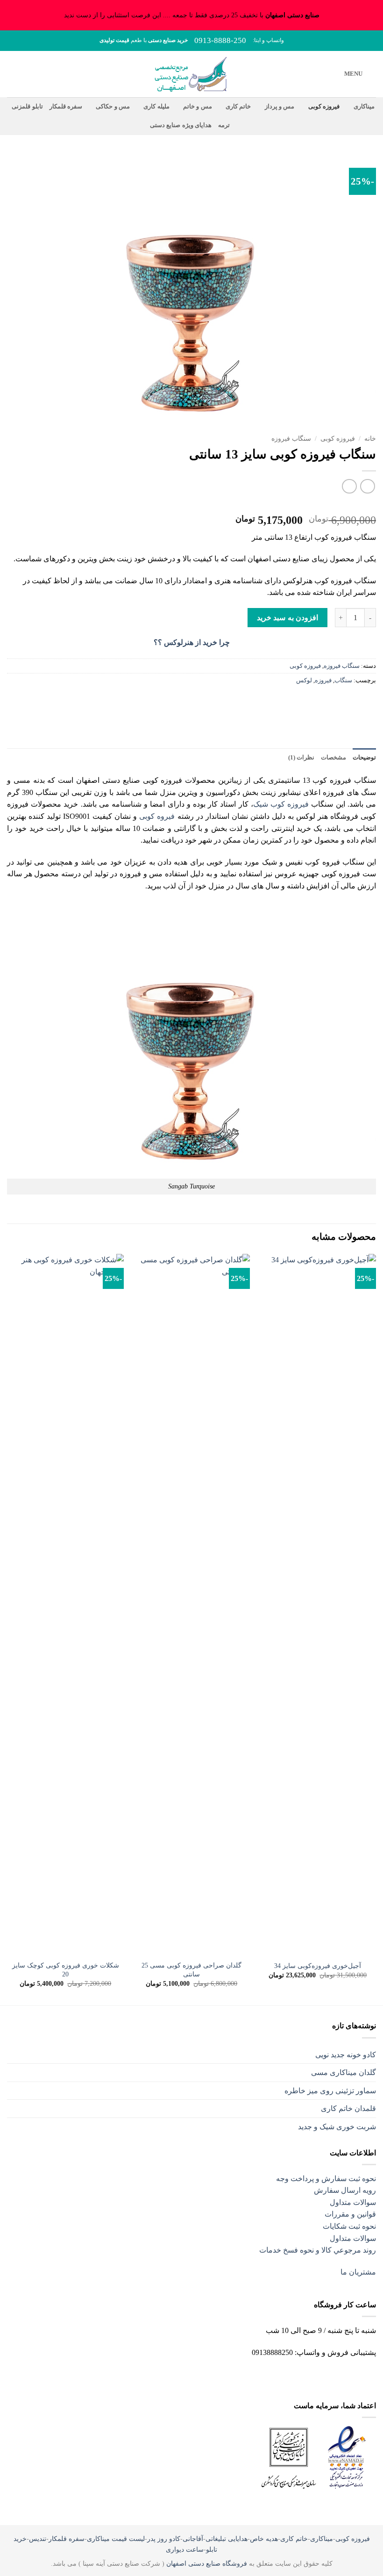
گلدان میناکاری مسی (344, 2072)
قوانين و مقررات (350, 2214)
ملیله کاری (156, 107)
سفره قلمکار (66, 107)
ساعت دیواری (185, 2549)
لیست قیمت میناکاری (116, 2539)
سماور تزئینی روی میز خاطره (330, 2091)
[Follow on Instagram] (215, 2376)
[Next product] (367, 486)
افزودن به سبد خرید (287, 618)
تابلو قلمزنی (27, 107)
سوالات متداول (353, 2202)
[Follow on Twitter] (199, 2376)
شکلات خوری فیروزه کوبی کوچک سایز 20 (66, 1970)
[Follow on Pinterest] (183, 2376)
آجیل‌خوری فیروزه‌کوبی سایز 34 (318, 1966)
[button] (360, 74)
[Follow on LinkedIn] (167, 2376)
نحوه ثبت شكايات (349, 2226)
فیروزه (323, 680)
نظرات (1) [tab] (301, 758)
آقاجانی (193, 2539)
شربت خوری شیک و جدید (337, 2127)
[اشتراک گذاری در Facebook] (351, 702)
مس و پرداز (280, 107)
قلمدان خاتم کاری (348, 2108)
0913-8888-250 (220, 40)
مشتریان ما (358, 2272)
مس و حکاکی (113, 107)
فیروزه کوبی (324, 107)
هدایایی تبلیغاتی (227, 2539)
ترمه (224, 125)
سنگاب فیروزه (291, 439)
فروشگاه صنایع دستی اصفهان (207, 2563)
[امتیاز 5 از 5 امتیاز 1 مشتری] (191, 505)
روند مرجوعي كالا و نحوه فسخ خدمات (318, 2250)
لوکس (304, 680)
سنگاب (343, 680)
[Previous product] (349, 486)
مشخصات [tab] (333, 758)
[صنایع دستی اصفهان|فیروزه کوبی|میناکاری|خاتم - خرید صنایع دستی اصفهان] (192, 74)
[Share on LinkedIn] (300, 702)
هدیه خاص (264, 2539)
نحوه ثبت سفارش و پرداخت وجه (326, 2179)
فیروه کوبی (157, 816)
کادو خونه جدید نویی (346, 2055)
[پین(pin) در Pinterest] (317, 702)
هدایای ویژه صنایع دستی (181, 125)
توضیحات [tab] (364, 758)
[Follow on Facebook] (231, 2376)
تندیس (38, 2539)
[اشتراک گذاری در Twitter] (334, 702)
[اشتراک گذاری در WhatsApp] (367, 702)
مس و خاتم (198, 107)
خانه (370, 439)
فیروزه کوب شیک (281, 804)
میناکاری (364, 107)
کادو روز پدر (164, 2539)
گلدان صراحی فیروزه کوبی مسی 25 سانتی (191, 1970)
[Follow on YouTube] (152, 2378)
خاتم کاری (238, 107)
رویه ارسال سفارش (345, 2190)
